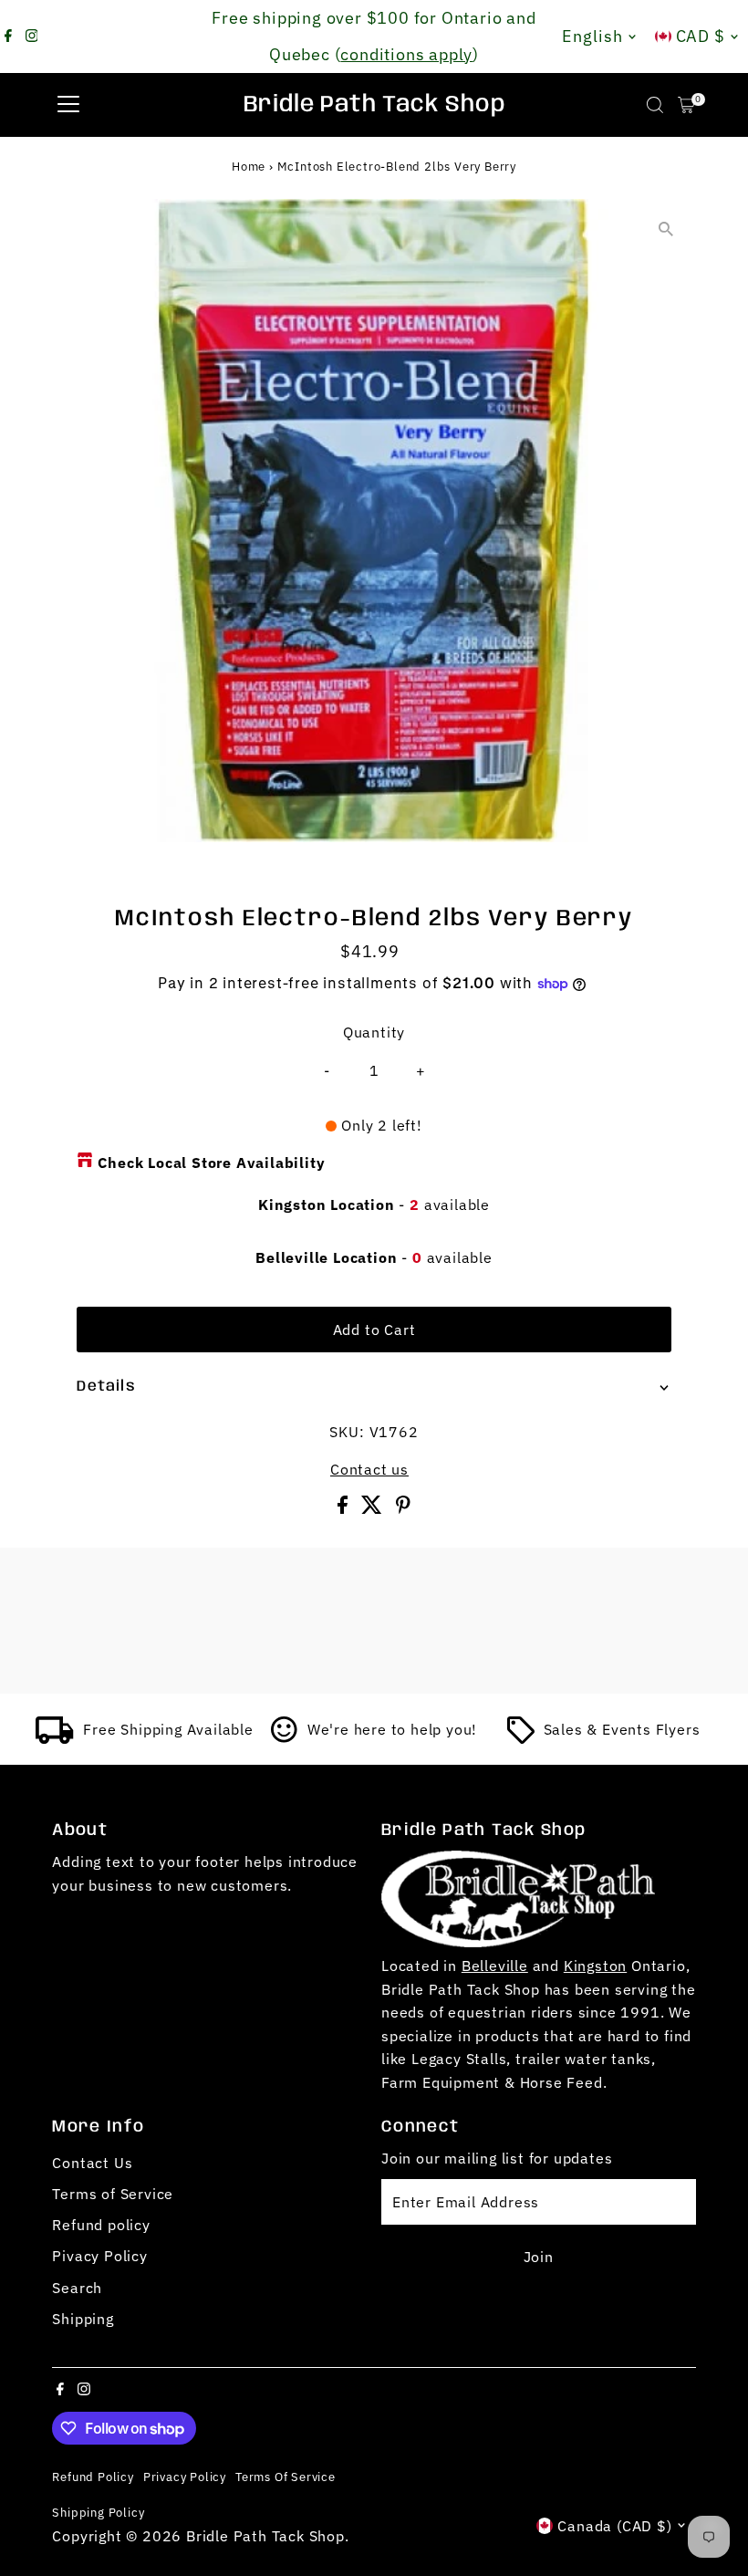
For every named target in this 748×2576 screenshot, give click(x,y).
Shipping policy (98, 2512)
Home (249, 167)
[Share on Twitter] (374, 1508)
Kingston (595, 1966)
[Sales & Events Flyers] (521, 1738)
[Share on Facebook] (345, 1508)
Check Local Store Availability (211, 1163)
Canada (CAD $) (614, 2526)
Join (539, 2257)
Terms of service (286, 2477)
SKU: (347, 1432)
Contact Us (92, 2163)
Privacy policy (185, 2477)
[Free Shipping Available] (55, 1738)
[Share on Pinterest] (403, 1508)
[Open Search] (655, 105)
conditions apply (406, 54)
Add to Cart (374, 1330)
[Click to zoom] (666, 229)
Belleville (495, 1966)
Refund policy (101, 2225)
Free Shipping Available (168, 1729)
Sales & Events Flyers (622, 1729)
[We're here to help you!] (285, 1738)
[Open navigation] (68, 105)
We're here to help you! (392, 1729)
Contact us (369, 1469)
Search (77, 2288)
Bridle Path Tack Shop (374, 105)
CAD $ (701, 36)
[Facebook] (8, 37)
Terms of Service (113, 2194)
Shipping (83, 2319)
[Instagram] (32, 37)
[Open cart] (686, 105)
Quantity (374, 1032)
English (592, 36)
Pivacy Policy (99, 2256)
